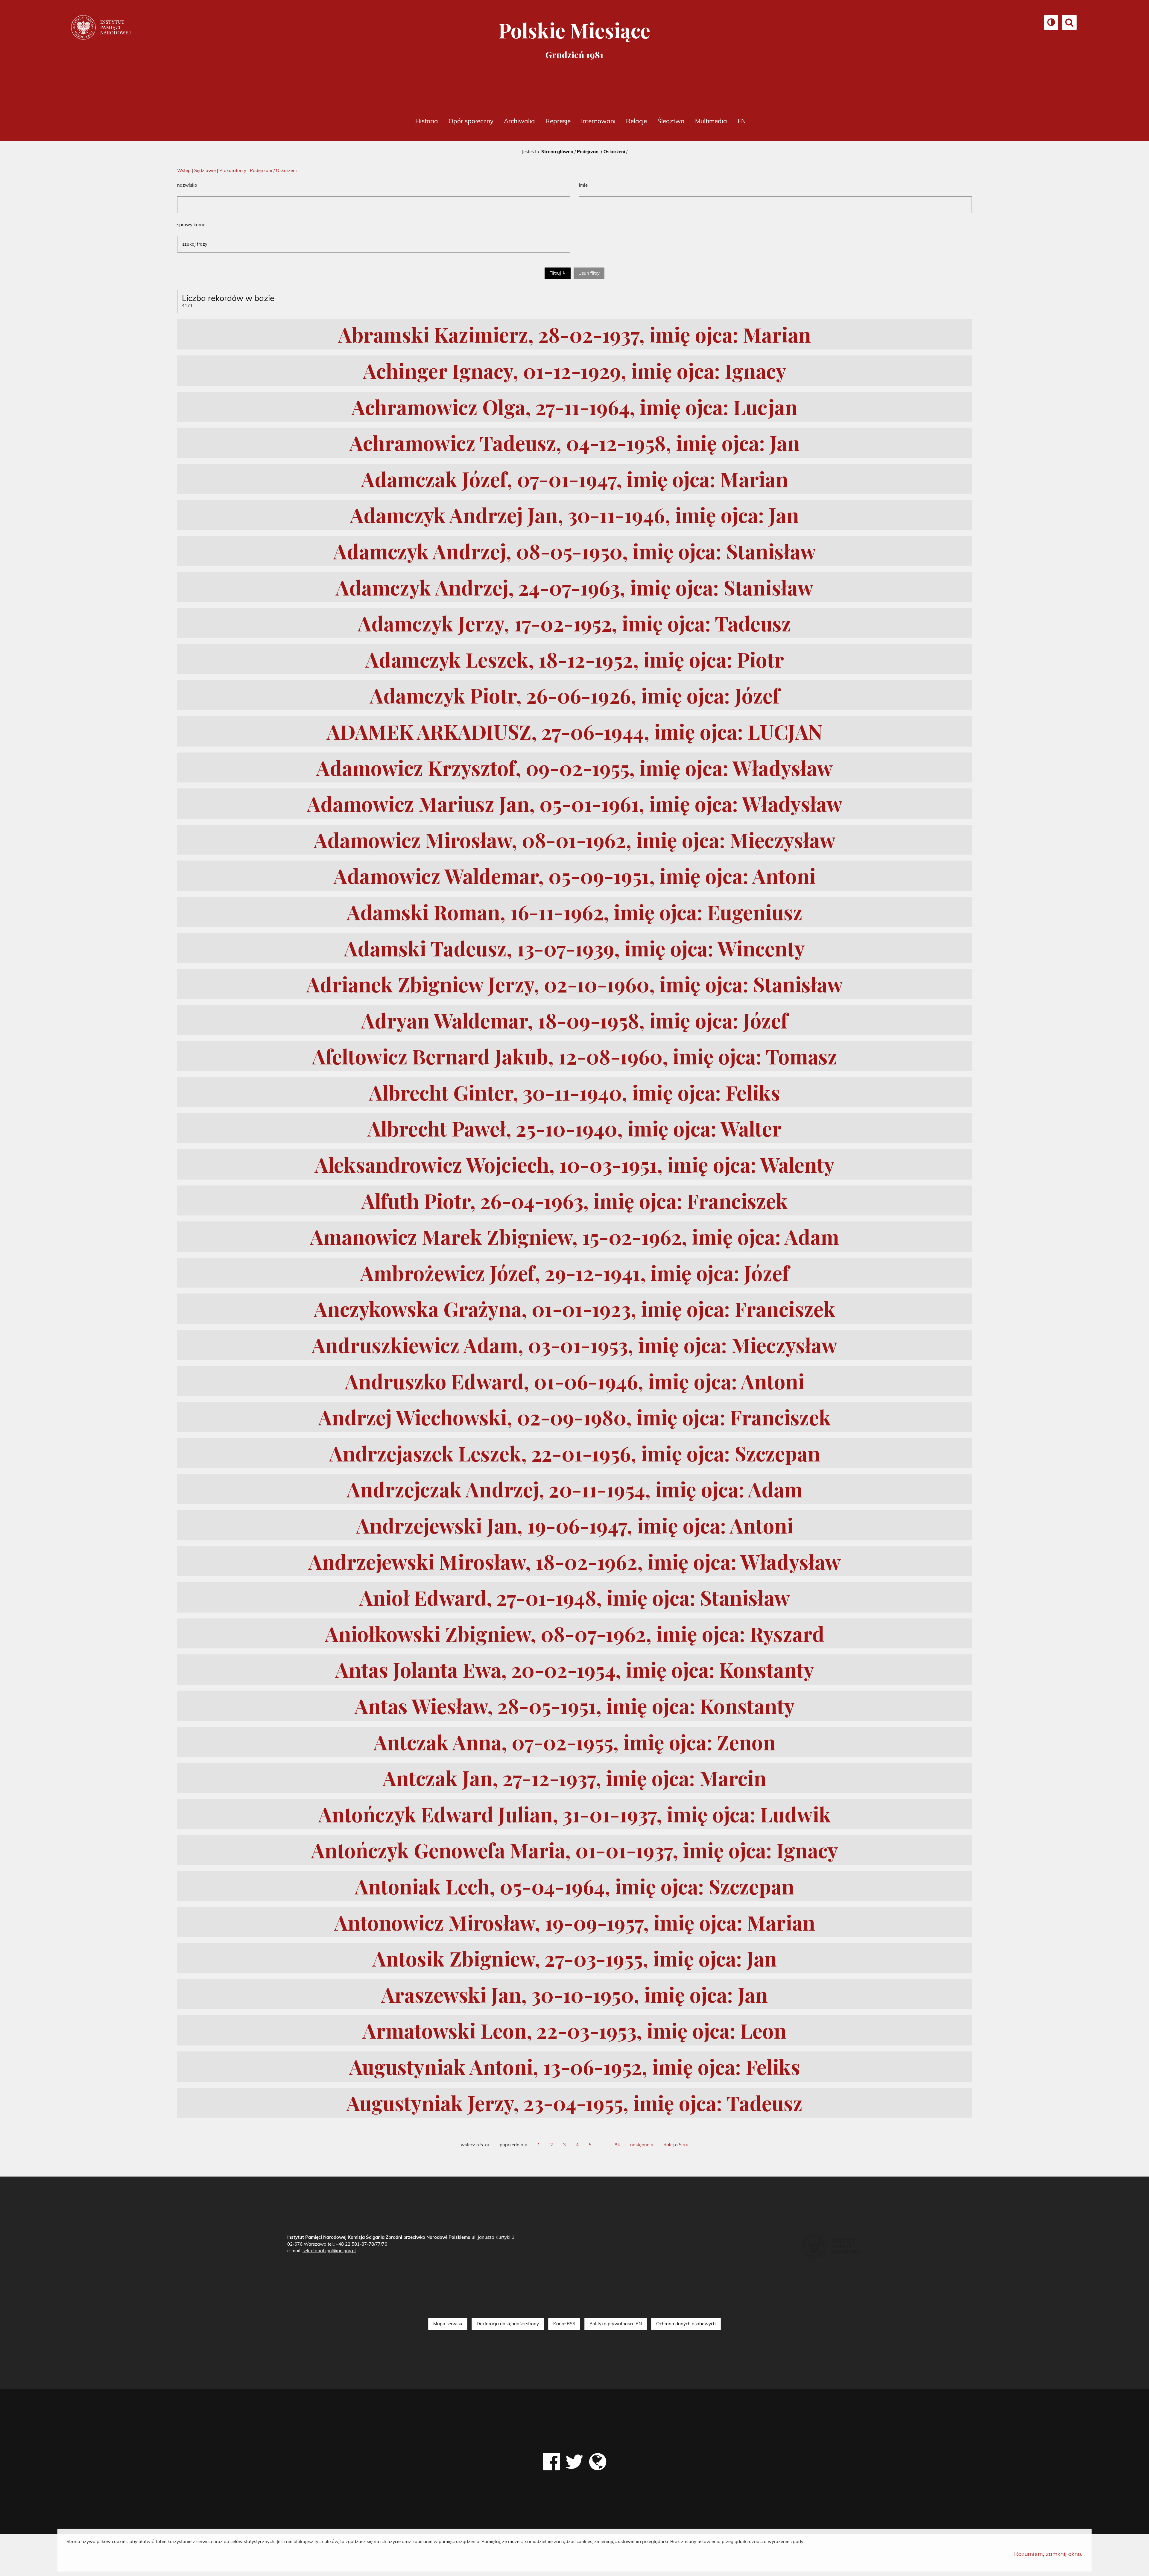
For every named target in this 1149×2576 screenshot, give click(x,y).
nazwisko (187, 185)
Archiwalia (519, 121)
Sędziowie (205, 170)
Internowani (598, 121)
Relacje (636, 121)
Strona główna (557, 152)
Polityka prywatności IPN (616, 2324)
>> (676, 2145)
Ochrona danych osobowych (686, 2324)
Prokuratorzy (233, 170)
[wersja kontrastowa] (1051, 24)
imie (583, 185)
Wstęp (184, 170)
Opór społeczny (471, 121)
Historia (427, 121)
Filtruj (555, 273)
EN (742, 121)
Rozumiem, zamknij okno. (1048, 2554)
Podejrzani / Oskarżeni (601, 152)
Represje (558, 121)
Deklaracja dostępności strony (508, 2324)
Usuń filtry (591, 273)
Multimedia (711, 121)
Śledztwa (671, 121)
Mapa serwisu (448, 2324)
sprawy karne (191, 225)
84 (617, 2145)
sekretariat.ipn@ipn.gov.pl (329, 2251)
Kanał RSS (564, 2324)
